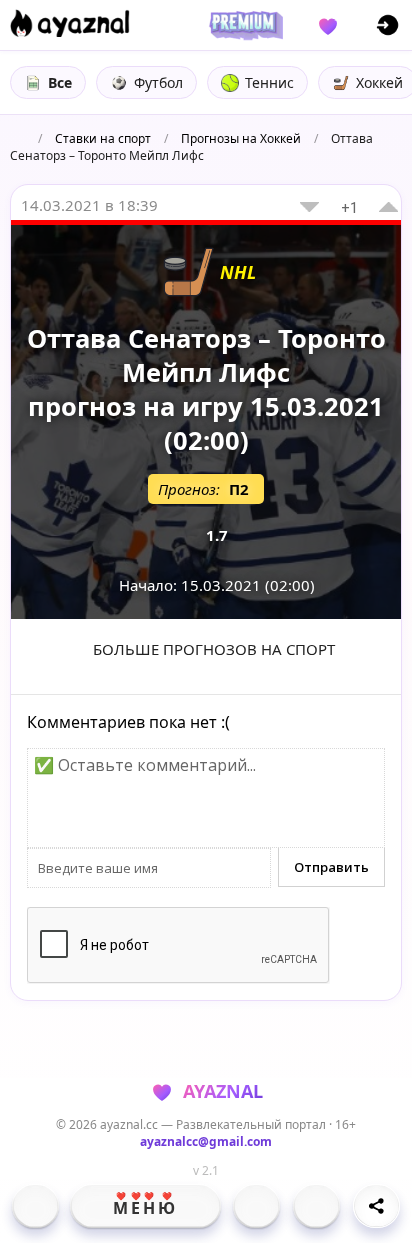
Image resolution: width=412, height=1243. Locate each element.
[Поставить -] (309, 207)
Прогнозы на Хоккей (241, 138)
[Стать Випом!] (243, 25)
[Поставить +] (388, 207)
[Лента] (316, 1206)
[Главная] (35, 1206)
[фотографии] (256, 1206)
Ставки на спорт (103, 138)
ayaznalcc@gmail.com (206, 1141)
